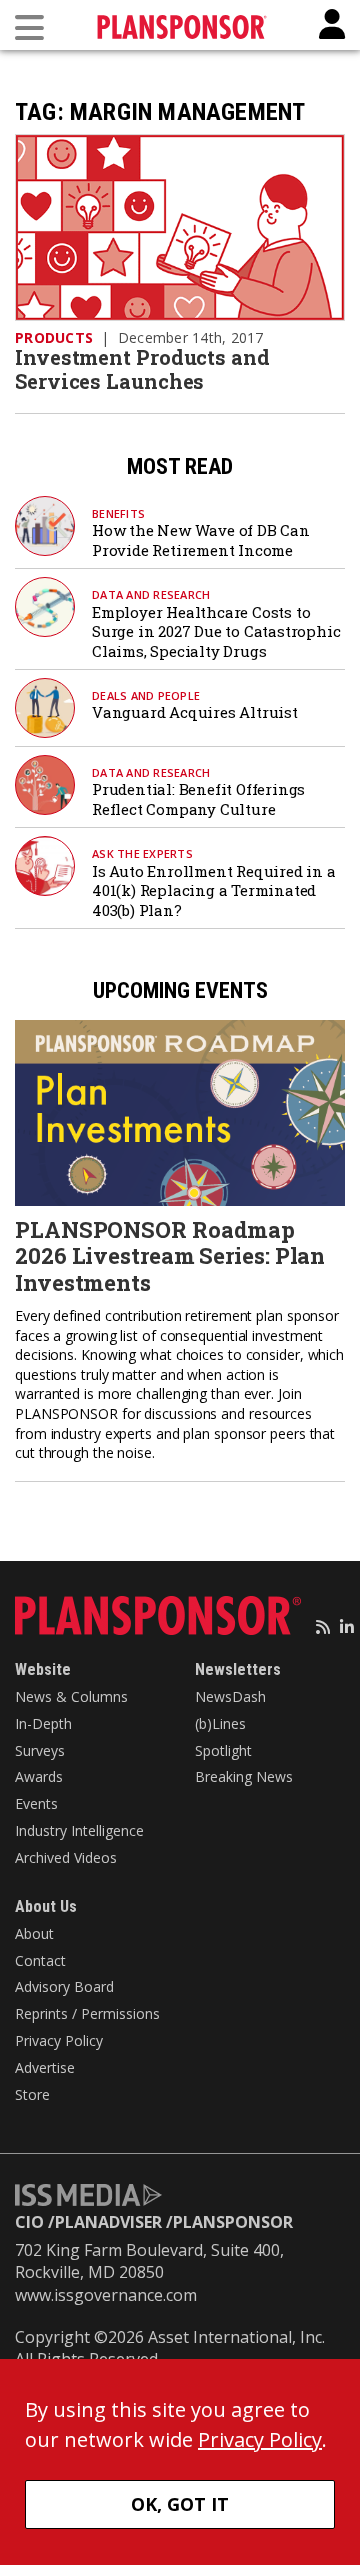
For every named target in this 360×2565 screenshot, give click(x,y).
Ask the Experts (142, 853)
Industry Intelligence (79, 1830)
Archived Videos (66, 1857)
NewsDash (230, 1696)
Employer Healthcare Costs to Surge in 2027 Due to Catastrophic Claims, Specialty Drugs (216, 631)
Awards (39, 1776)
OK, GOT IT (180, 2504)
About (34, 1933)
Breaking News (244, 1776)
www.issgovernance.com (106, 2295)
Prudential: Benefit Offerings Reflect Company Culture (198, 799)
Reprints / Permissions (87, 2013)
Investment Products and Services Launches (142, 369)
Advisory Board (64, 1986)
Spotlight (223, 1750)
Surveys (40, 1750)
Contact (40, 1960)
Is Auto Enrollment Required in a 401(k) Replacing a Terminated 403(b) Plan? (214, 890)
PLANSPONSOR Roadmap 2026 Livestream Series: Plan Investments (170, 1256)
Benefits (118, 513)
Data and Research (151, 594)
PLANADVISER (108, 2222)
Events (36, 1803)
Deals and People (146, 695)
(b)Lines (220, 1723)
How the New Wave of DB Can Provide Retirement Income (201, 540)
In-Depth (43, 1723)
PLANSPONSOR (233, 2222)
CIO (29, 2222)
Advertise (45, 2067)
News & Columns (71, 1696)
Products (54, 337)
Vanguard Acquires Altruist (195, 712)
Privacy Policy (59, 2040)
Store (32, 2094)
